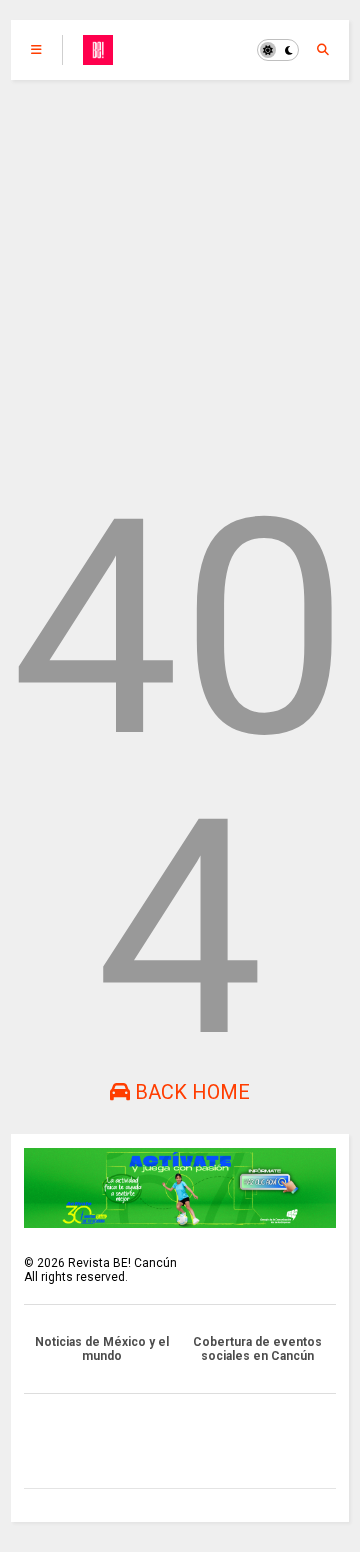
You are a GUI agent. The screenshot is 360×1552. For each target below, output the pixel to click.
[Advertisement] (180, 270)
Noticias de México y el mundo (102, 1349)
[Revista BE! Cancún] (98, 56)
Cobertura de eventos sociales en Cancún (257, 1349)
